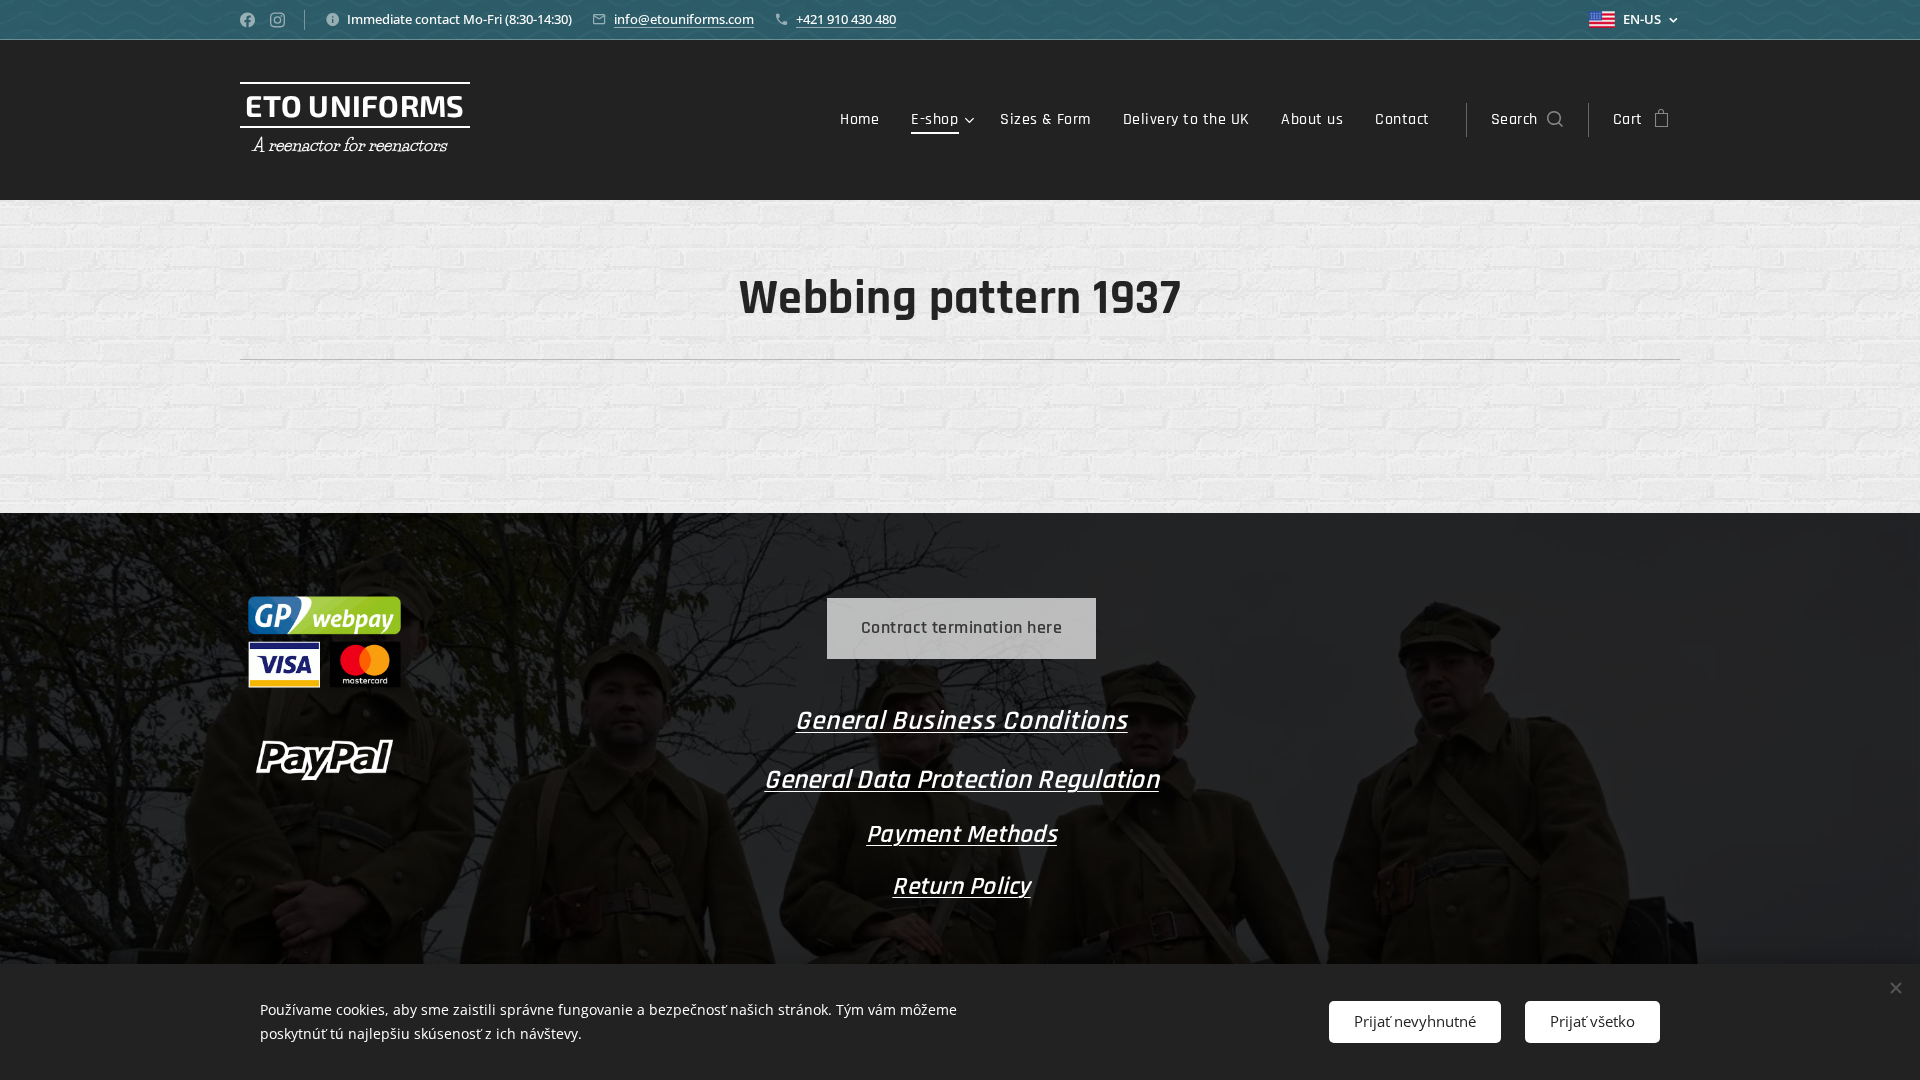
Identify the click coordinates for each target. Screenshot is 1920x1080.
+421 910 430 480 (846, 19)
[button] (1527, 120)
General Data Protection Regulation (961, 780)
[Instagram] (277, 20)
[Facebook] (247, 20)
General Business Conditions (961, 721)
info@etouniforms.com (684, 19)
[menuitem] (865, 120)
